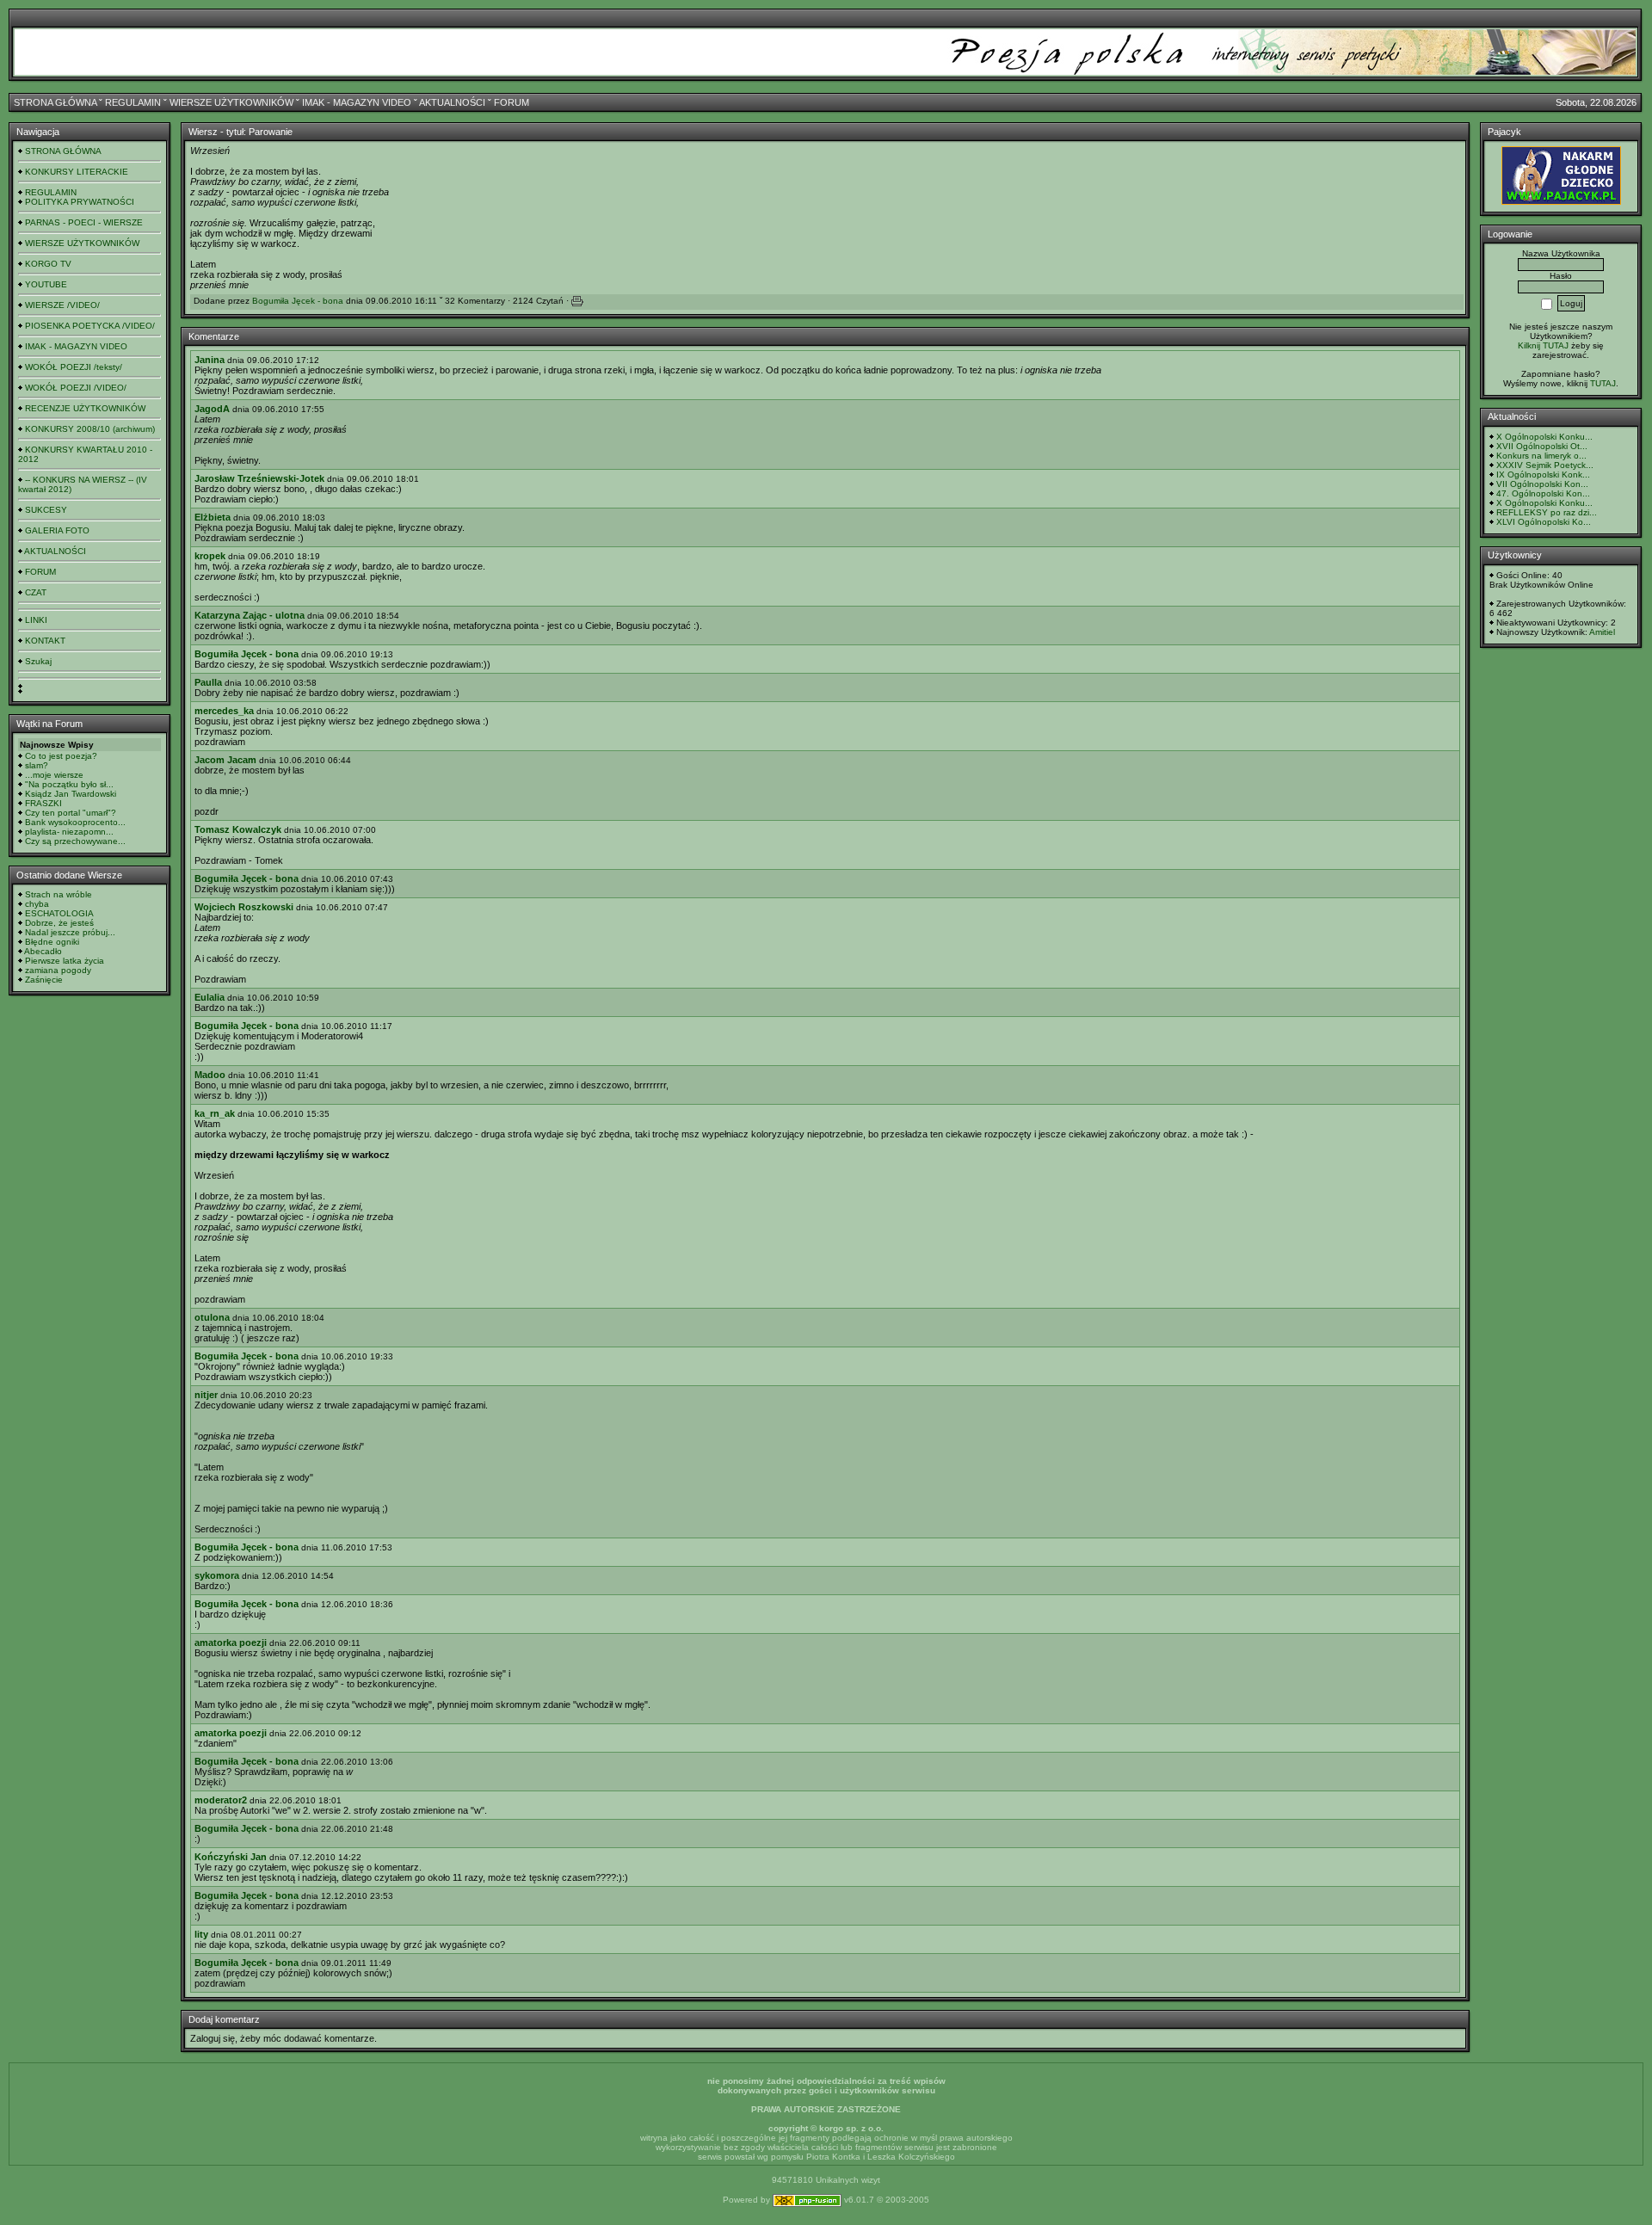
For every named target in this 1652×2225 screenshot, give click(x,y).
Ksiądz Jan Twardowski (71, 794)
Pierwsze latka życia (65, 961)
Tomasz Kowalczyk (238, 829)
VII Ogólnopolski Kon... (1542, 484)
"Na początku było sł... (69, 784)
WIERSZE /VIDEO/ (62, 305)
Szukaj (38, 661)
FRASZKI (43, 803)
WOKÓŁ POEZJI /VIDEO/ (76, 388)
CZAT (36, 592)
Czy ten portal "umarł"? (71, 813)
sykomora (217, 1575)
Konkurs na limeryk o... (1541, 456)
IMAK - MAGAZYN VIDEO (357, 102)
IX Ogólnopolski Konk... (1543, 475)
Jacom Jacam (225, 760)
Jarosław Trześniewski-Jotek (259, 478)
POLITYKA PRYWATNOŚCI (80, 202)
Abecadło (43, 951)
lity (201, 1934)
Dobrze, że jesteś (59, 923)
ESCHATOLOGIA (59, 913)
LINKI (36, 620)
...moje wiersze (54, 775)
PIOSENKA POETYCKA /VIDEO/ (90, 326)
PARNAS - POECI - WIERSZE (84, 222)
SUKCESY (46, 510)
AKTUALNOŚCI (452, 102)
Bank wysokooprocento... (75, 822)
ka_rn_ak (215, 1113)
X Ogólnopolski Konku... (1544, 437)
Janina (210, 360)
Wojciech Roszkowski (244, 907)
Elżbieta (213, 517)
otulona (212, 1317)
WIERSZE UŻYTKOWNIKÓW (231, 102)
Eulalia (210, 997)
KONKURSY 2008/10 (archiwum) (90, 429)
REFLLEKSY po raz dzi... (1547, 512)
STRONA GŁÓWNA (55, 102)
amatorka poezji (231, 1643)
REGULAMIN (133, 102)
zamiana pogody (58, 970)
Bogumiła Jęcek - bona (298, 301)
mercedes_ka (224, 711)
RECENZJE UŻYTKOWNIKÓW (85, 408)
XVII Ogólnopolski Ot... (1542, 446)
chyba (37, 904)
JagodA (212, 409)
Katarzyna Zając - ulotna (250, 615)
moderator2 (221, 1800)
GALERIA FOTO (57, 530)
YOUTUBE (46, 284)
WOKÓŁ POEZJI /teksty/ (74, 367)
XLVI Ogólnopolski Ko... (1544, 522)
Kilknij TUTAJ (1543, 345)
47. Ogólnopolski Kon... (1543, 493)
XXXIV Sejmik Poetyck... (1545, 465)
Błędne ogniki (52, 942)
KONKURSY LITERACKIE (77, 172)
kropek (210, 556)
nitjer (206, 1395)
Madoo (210, 1075)
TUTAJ (1603, 383)
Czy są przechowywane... (75, 841)
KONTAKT (45, 641)
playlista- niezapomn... (69, 832)
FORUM (512, 102)
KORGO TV (48, 264)
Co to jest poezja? (61, 756)
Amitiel (1602, 632)
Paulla (208, 682)
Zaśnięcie (44, 980)
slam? (37, 765)
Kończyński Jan (231, 1857)
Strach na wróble (59, 894)
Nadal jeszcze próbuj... (70, 932)
